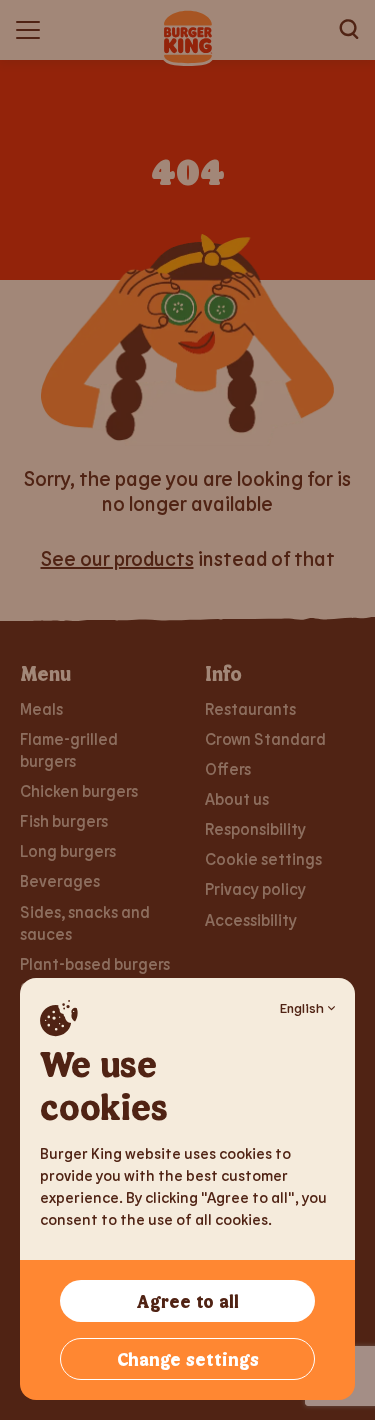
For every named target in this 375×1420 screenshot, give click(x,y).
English (302, 1007)
